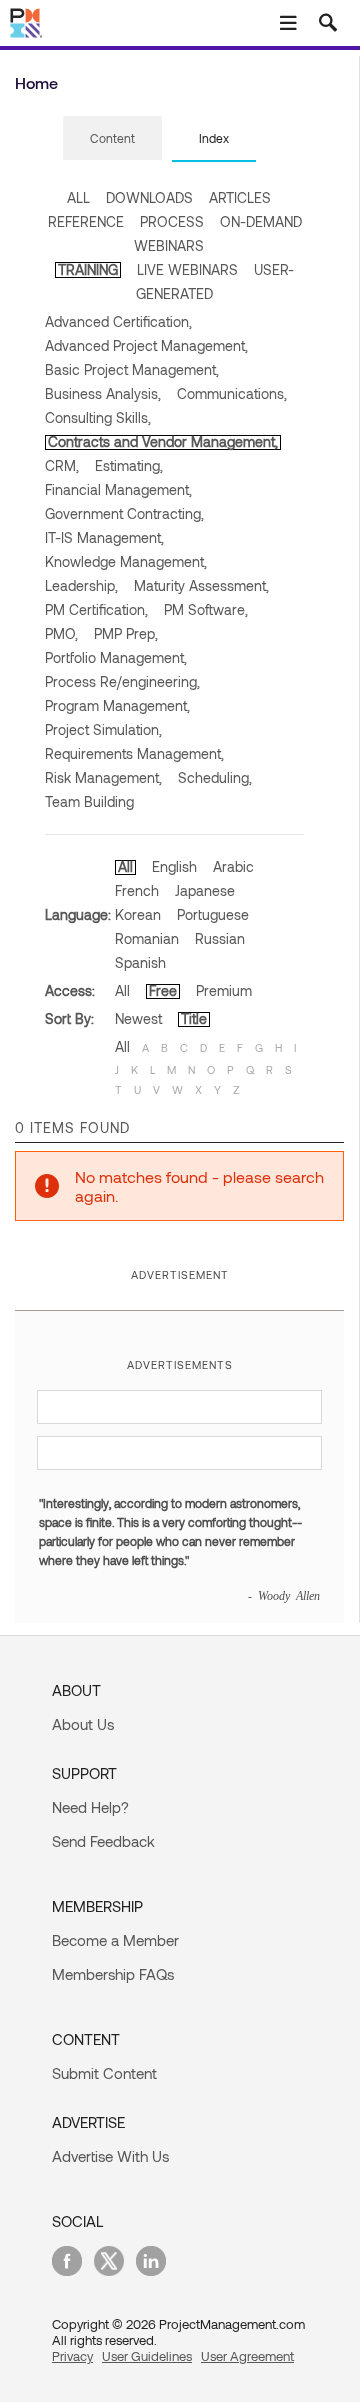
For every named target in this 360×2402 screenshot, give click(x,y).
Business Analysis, (103, 393)
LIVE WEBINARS (187, 269)
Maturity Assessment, (201, 585)
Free (163, 990)
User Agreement (247, 2356)
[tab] (112, 139)
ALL (78, 197)
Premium (224, 990)
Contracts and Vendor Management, (163, 441)
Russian (220, 938)
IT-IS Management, (104, 537)
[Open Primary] (288, 23)
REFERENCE (86, 221)
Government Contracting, (124, 513)
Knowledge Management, (126, 561)
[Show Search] (328, 23)
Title (194, 1018)
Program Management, (117, 705)
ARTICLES (240, 197)
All (125, 866)
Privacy (72, 2356)
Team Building (89, 801)
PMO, (61, 633)
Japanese (205, 890)
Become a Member (115, 1940)
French (137, 890)
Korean (138, 914)
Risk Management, (103, 777)
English (174, 866)
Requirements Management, (134, 753)
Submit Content (104, 2073)
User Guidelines (147, 2356)
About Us (83, 1724)
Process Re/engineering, (122, 681)
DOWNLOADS (149, 197)
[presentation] (112, 138)
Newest (138, 1018)
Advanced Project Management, (146, 345)
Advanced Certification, (118, 321)
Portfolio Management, (116, 657)
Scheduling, (215, 777)
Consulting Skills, (98, 417)
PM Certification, (96, 609)
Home (36, 82)
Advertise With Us (110, 2156)
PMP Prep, (126, 633)
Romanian (147, 938)
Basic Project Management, (132, 369)
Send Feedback (103, 1841)
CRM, (62, 465)
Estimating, (129, 465)
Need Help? (90, 1807)
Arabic (233, 866)
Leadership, (81, 585)
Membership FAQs (113, 1974)
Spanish (140, 962)
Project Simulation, (103, 729)
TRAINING (88, 269)
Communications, (232, 393)
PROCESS (172, 221)
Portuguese (213, 914)
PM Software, (206, 609)
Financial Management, (118, 489)
